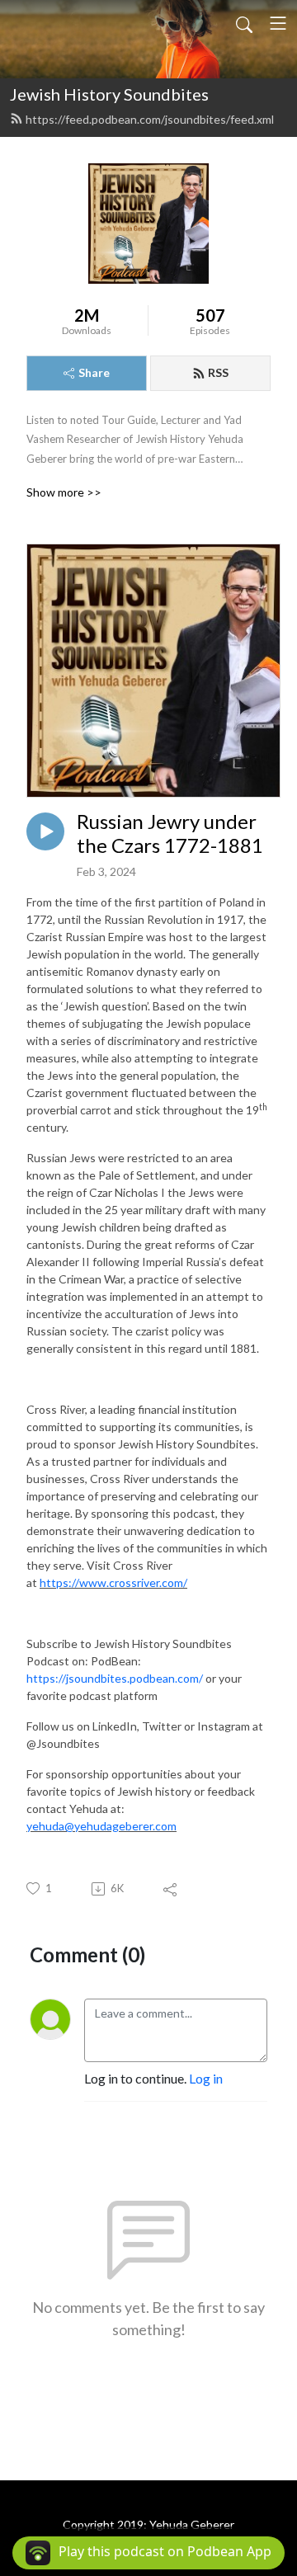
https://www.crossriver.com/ (113, 1582)
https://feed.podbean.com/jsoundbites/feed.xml (150, 119)
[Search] (244, 23)
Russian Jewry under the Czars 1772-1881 (170, 834)
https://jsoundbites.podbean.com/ (115, 1678)
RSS (218, 372)
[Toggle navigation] (278, 23)
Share (94, 372)
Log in (206, 2078)
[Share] (171, 1889)
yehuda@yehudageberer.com (101, 1826)
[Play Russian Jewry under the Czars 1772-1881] (45, 831)
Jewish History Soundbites (109, 94)
